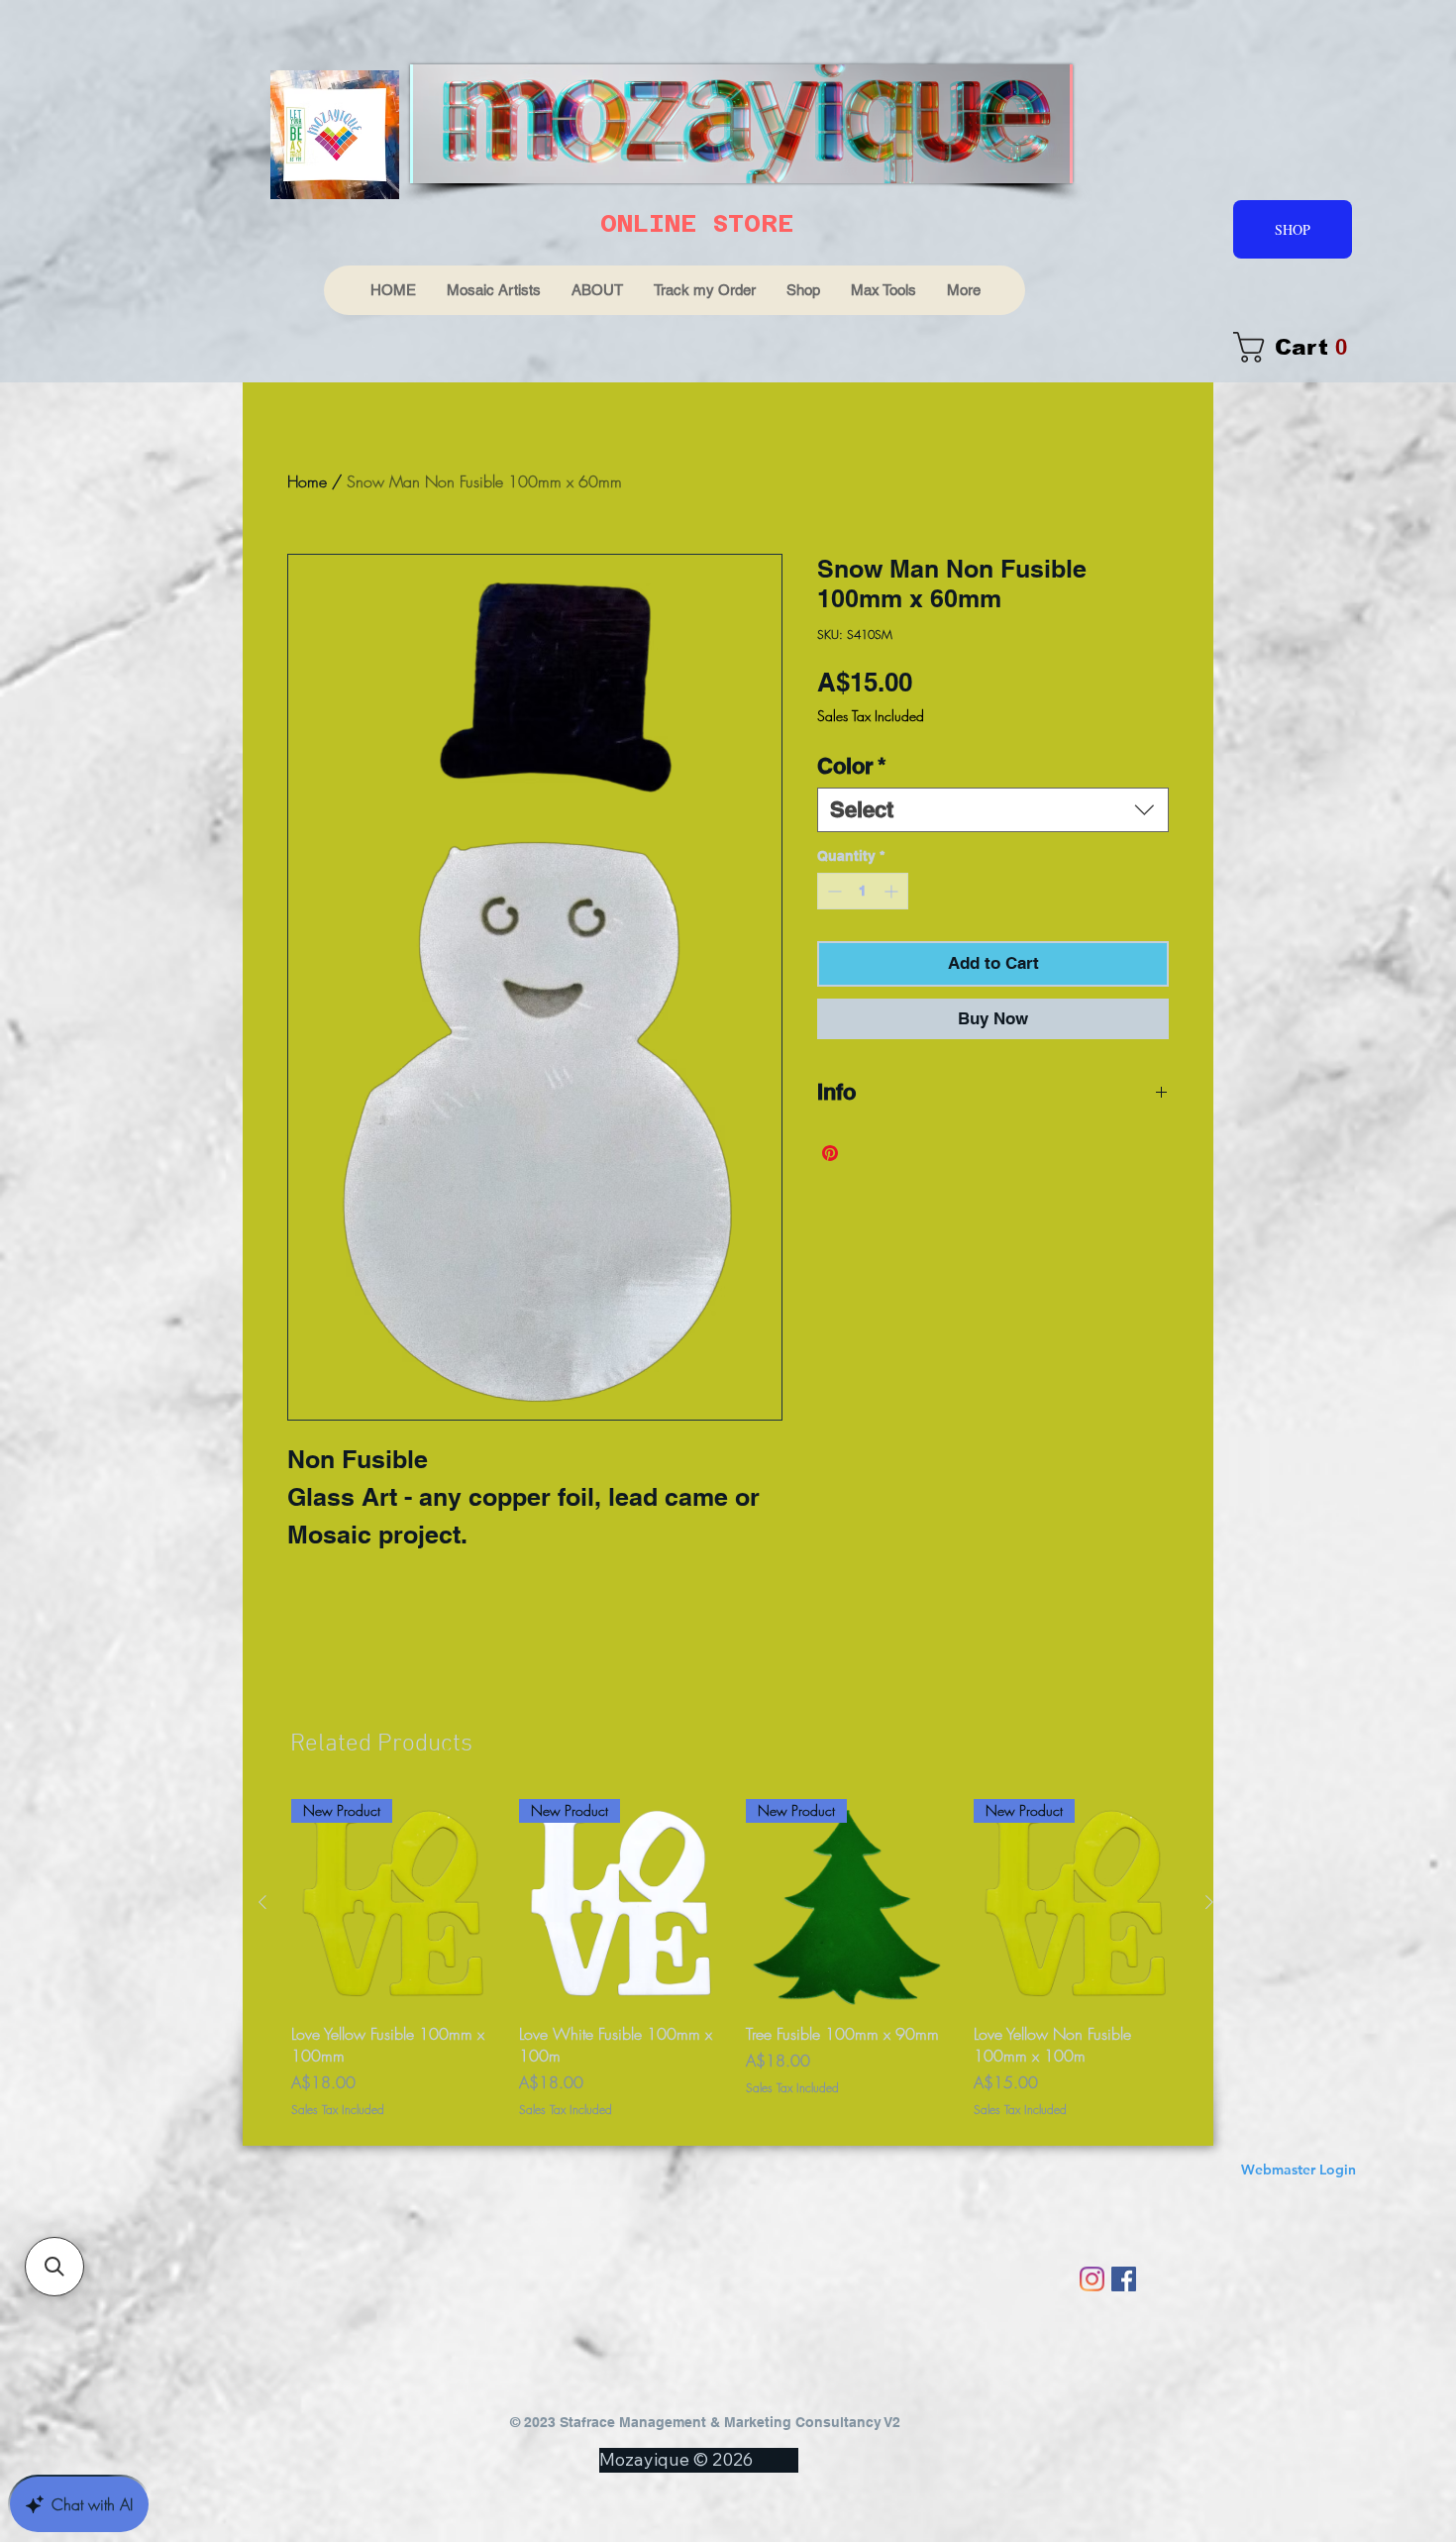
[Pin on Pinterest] (830, 1205)
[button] (54, 2267)
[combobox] (993, 861)
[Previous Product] (262, 1902)
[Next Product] (1209, 1902)
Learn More (892, 775)
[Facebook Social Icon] (1124, 2279)
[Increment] (893, 943)
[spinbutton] (863, 943)
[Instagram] (1092, 2279)
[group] (736, 1959)
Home (307, 481)
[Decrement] (832, 943)
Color (852, 817)
